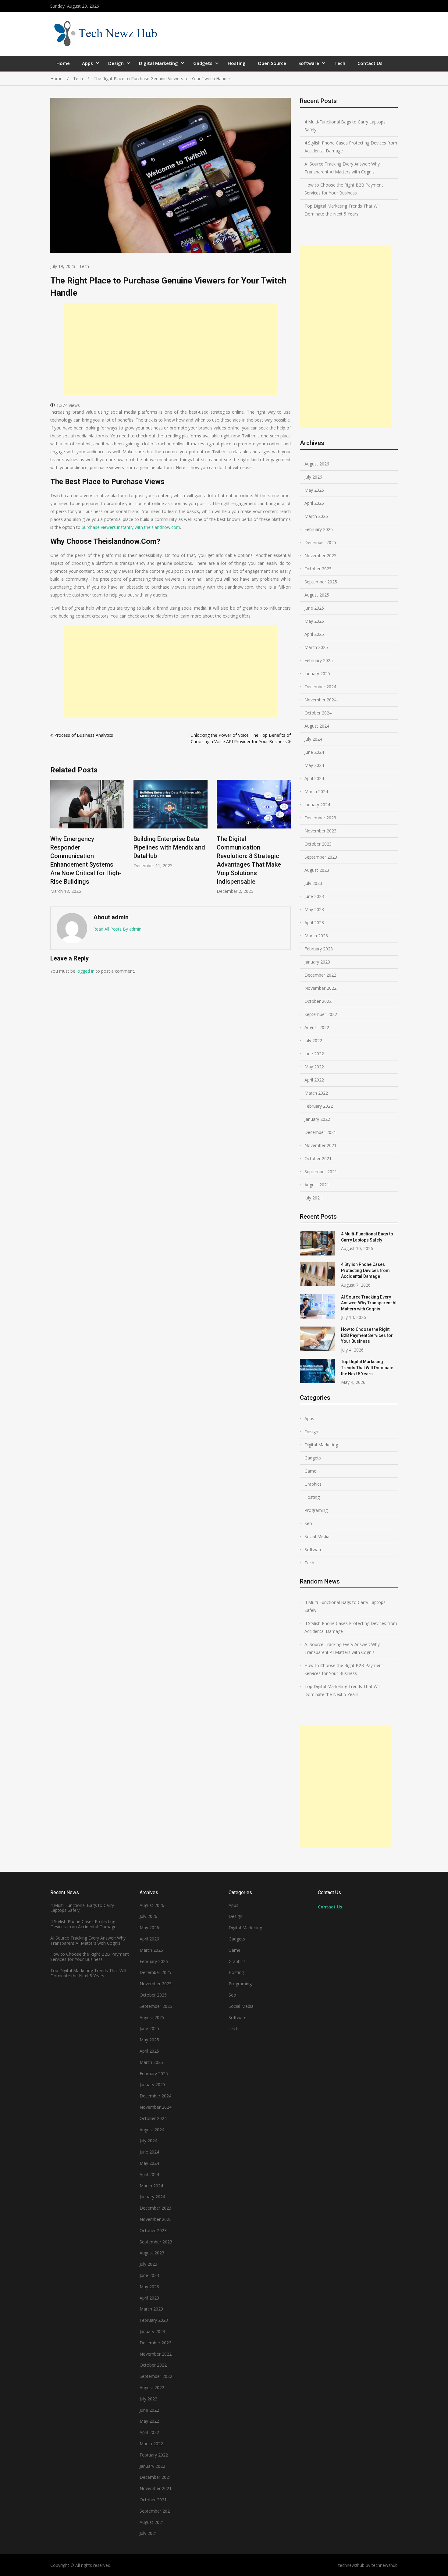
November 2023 (320, 831)
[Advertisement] (171, 349)
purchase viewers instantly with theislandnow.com (131, 527)
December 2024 (320, 687)
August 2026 (317, 464)
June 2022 (314, 1054)
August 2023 (317, 870)
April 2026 (314, 503)
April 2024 (314, 778)
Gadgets (203, 63)
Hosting (237, 63)
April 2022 (314, 1080)
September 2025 (321, 582)
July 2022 (313, 1040)
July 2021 (313, 1198)
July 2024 (313, 739)
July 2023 (313, 883)
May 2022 (314, 1067)
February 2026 (319, 529)
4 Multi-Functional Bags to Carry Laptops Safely (345, 126)
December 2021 (320, 1132)
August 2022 (317, 1027)
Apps (87, 63)
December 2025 (320, 542)
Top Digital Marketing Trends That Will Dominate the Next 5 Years (342, 210)
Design (116, 63)
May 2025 (314, 621)
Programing (316, 1510)
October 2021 (318, 1158)
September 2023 (321, 857)
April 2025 (314, 634)
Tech (340, 63)
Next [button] (287, 840)
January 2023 (317, 962)
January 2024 (317, 805)
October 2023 (318, 844)
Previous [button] (54, 840)
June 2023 (314, 896)
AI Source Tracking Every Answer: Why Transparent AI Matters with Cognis (342, 168)
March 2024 (316, 791)
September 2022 (321, 1014)
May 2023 (314, 909)
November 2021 (320, 1145)
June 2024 (314, 752)
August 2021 (317, 1185)
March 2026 (316, 516)
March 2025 (316, 647)
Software (309, 63)
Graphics (313, 1484)
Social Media (317, 1536)
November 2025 (320, 556)
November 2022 (320, 988)
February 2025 (319, 660)
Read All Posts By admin (117, 929)
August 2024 (317, 726)
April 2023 (314, 923)
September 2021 (321, 1172)
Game (310, 1471)
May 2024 (314, 765)
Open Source (272, 63)
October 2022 (318, 1001)
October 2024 (318, 713)
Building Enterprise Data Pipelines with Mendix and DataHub (86, 847)
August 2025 (317, 595)
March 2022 (316, 1093)
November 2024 (320, 700)
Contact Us (370, 63)
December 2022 (320, 975)
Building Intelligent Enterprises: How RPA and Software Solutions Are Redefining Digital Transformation (252, 856)
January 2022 (317, 1119)
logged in (85, 971)
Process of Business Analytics (84, 735)
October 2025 (318, 569)
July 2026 (313, 477)
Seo (308, 1523)
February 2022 (319, 1106)
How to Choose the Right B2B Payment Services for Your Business (344, 189)
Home (63, 63)
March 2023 (316, 936)
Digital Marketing (158, 63)
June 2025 (314, 608)
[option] (87, 824)
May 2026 (314, 490)
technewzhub (385, 2565)
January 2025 (317, 673)
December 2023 (320, 818)
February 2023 (319, 949)
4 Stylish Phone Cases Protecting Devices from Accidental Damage (351, 147)
